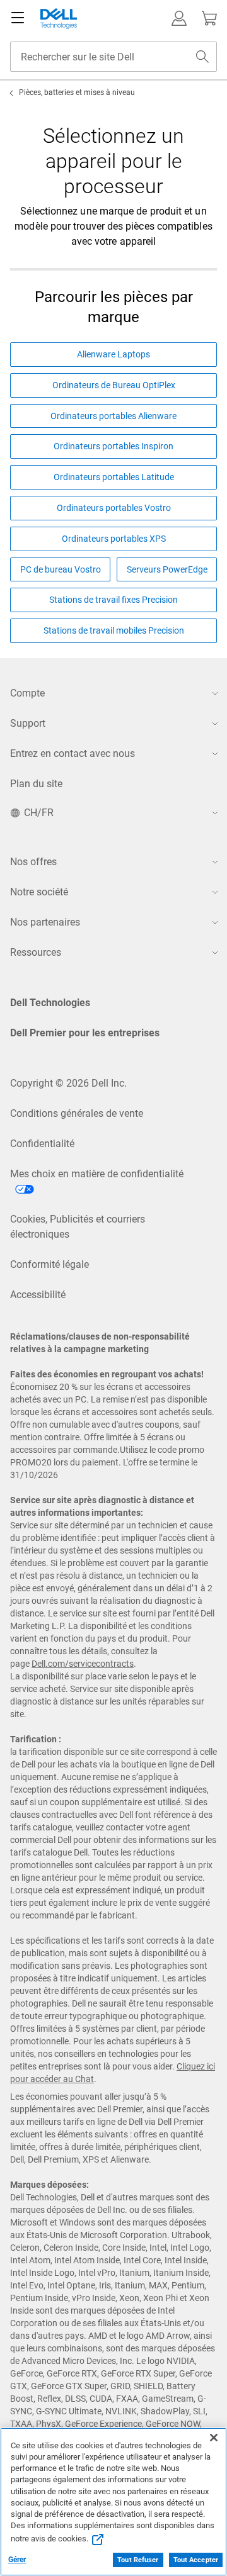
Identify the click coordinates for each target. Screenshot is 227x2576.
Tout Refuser (138, 2560)
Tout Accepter (196, 2560)
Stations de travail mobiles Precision (114, 630)
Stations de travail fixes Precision (113, 600)
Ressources (36, 952)
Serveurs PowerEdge (167, 569)
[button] (179, 18)
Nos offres (33, 862)
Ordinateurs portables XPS (114, 539)
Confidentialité (42, 1144)
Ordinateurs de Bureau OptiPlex (114, 385)
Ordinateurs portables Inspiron (113, 446)
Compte (27, 693)
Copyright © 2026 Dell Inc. (68, 1083)
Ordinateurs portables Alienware (113, 416)
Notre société (39, 892)
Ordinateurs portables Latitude (114, 477)
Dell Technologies (50, 1003)
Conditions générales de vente (77, 1113)
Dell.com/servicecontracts (83, 1664)
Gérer (17, 2560)
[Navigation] (18, 18)
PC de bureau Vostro (61, 569)
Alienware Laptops (113, 354)
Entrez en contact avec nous (73, 753)
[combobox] (113, 57)
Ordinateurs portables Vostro (114, 508)
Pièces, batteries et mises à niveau (77, 92)
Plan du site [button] (36, 784)
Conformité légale (49, 1264)
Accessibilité (38, 1295)
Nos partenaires (45, 922)
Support (28, 723)
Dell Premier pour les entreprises (85, 1033)
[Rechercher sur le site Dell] (202, 57)
